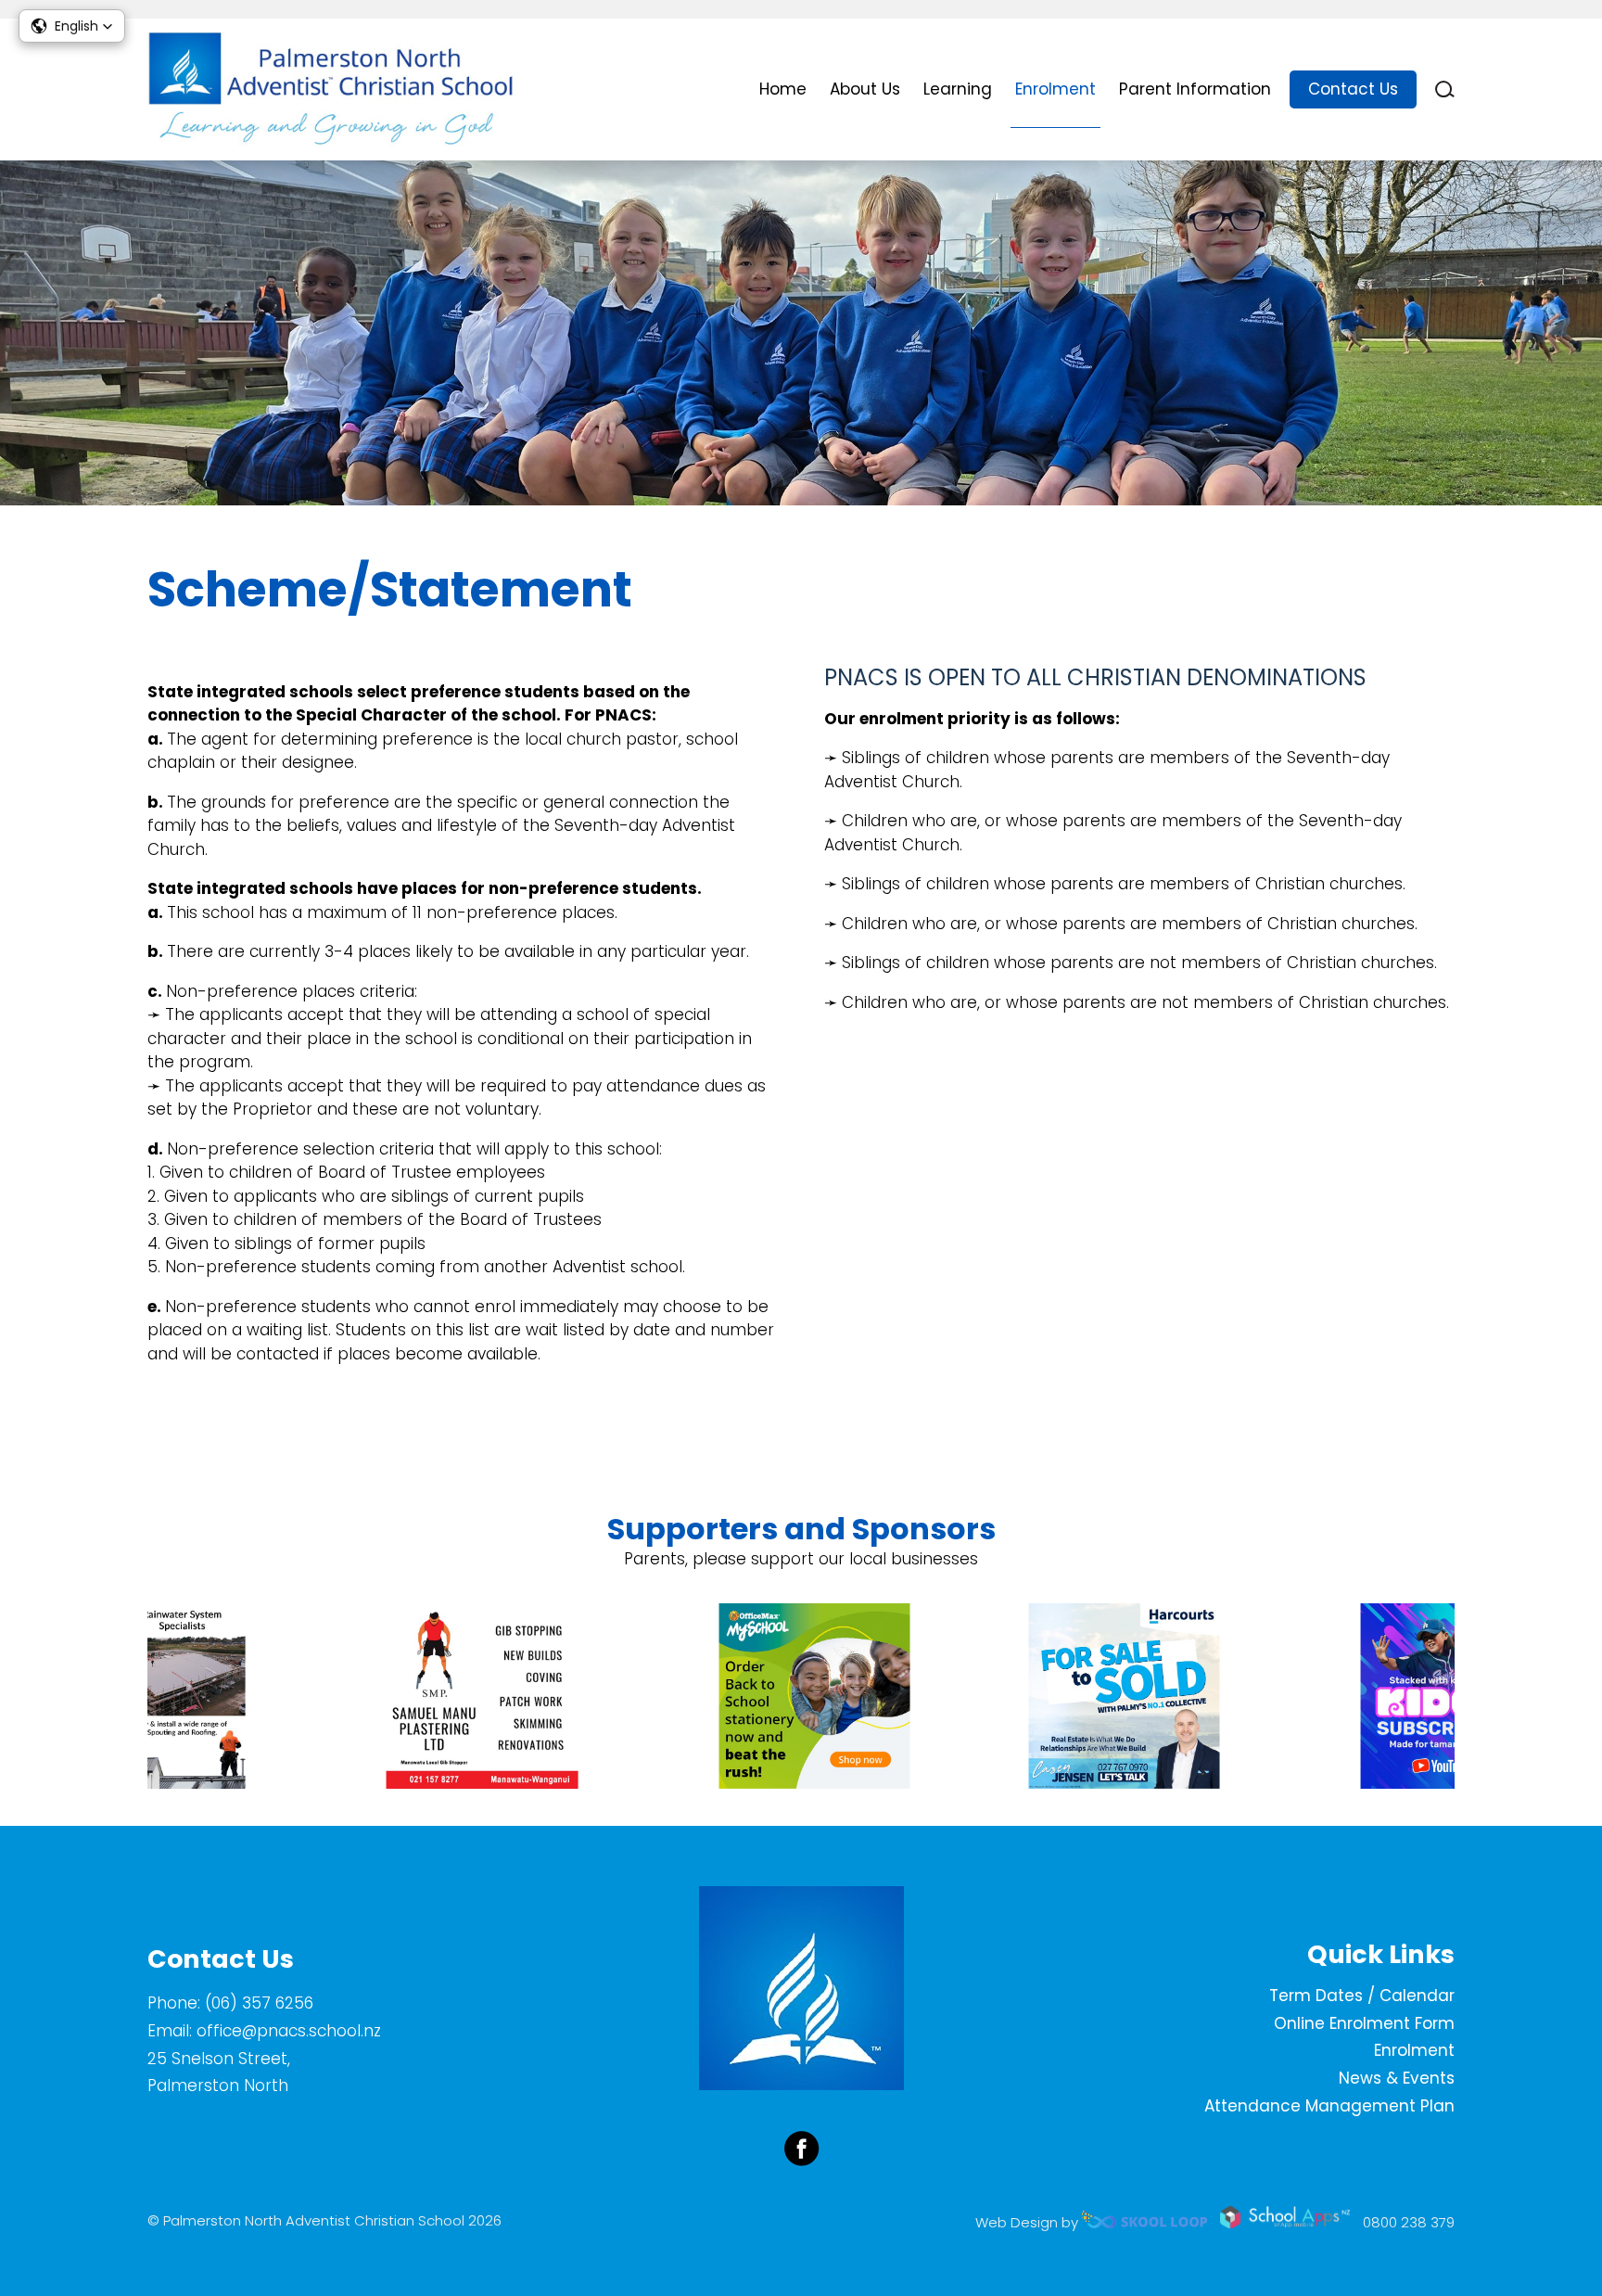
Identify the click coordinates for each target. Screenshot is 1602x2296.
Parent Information (1195, 89)
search (1445, 89)
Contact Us (1353, 89)
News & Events (1397, 2078)
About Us (865, 89)
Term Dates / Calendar (1362, 1996)
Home (783, 89)
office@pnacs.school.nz (289, 2031)
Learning (958, 89)
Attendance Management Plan (1329, 2106)
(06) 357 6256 (259, 2003)
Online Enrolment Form (1364, 2023)
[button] (72, 26)
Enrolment (1055, 89)
